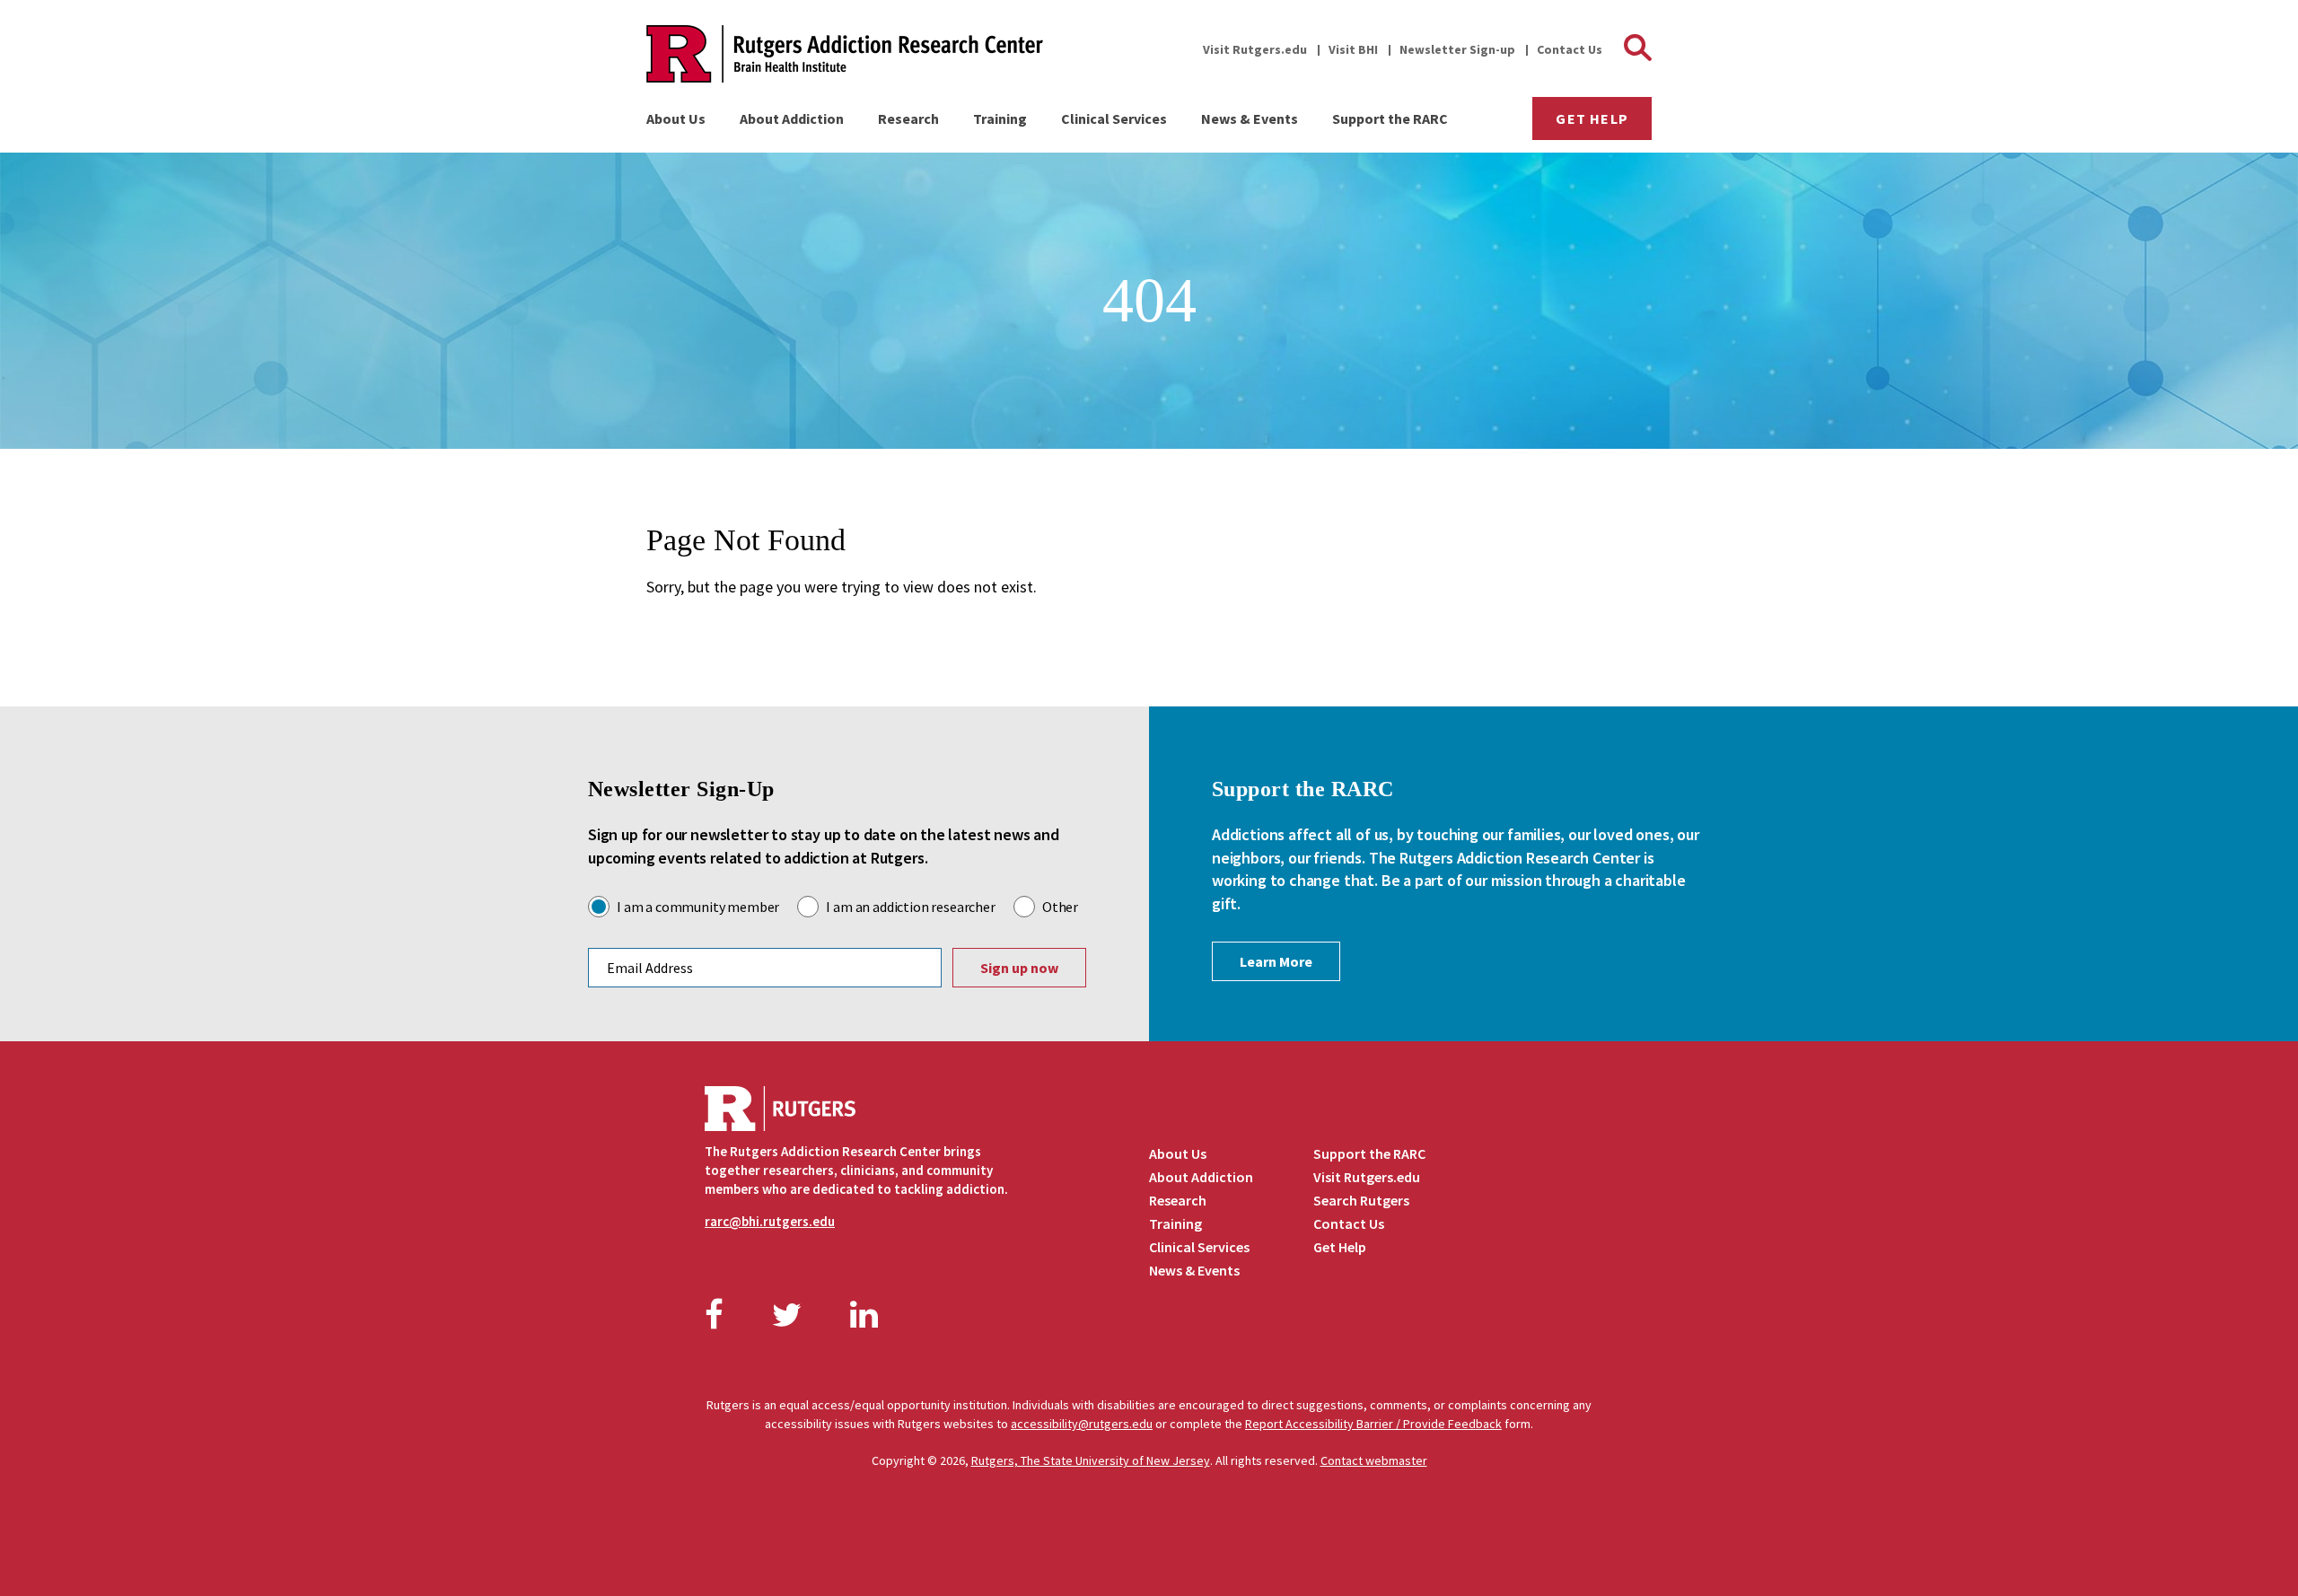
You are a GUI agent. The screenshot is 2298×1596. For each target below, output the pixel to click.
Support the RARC (1390, 118)
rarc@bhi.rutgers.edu (770, 1221)
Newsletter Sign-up (1457, 49)
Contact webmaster (1374, 1460)
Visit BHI (1353, 49)
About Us (676, 118)
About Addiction (792, 118)
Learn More (1276, 961)
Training (1000, 118)
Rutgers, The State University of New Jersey (1091, 1460)
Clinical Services (1114, 118)
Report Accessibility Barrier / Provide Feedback (1373, 1424)
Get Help (1592, 118)
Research (908, 118)
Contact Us (1570, 49)
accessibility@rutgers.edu (1082, 1424)
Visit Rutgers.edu (1255, 49)
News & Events (1250, 118)
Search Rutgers (1361, 1200)
